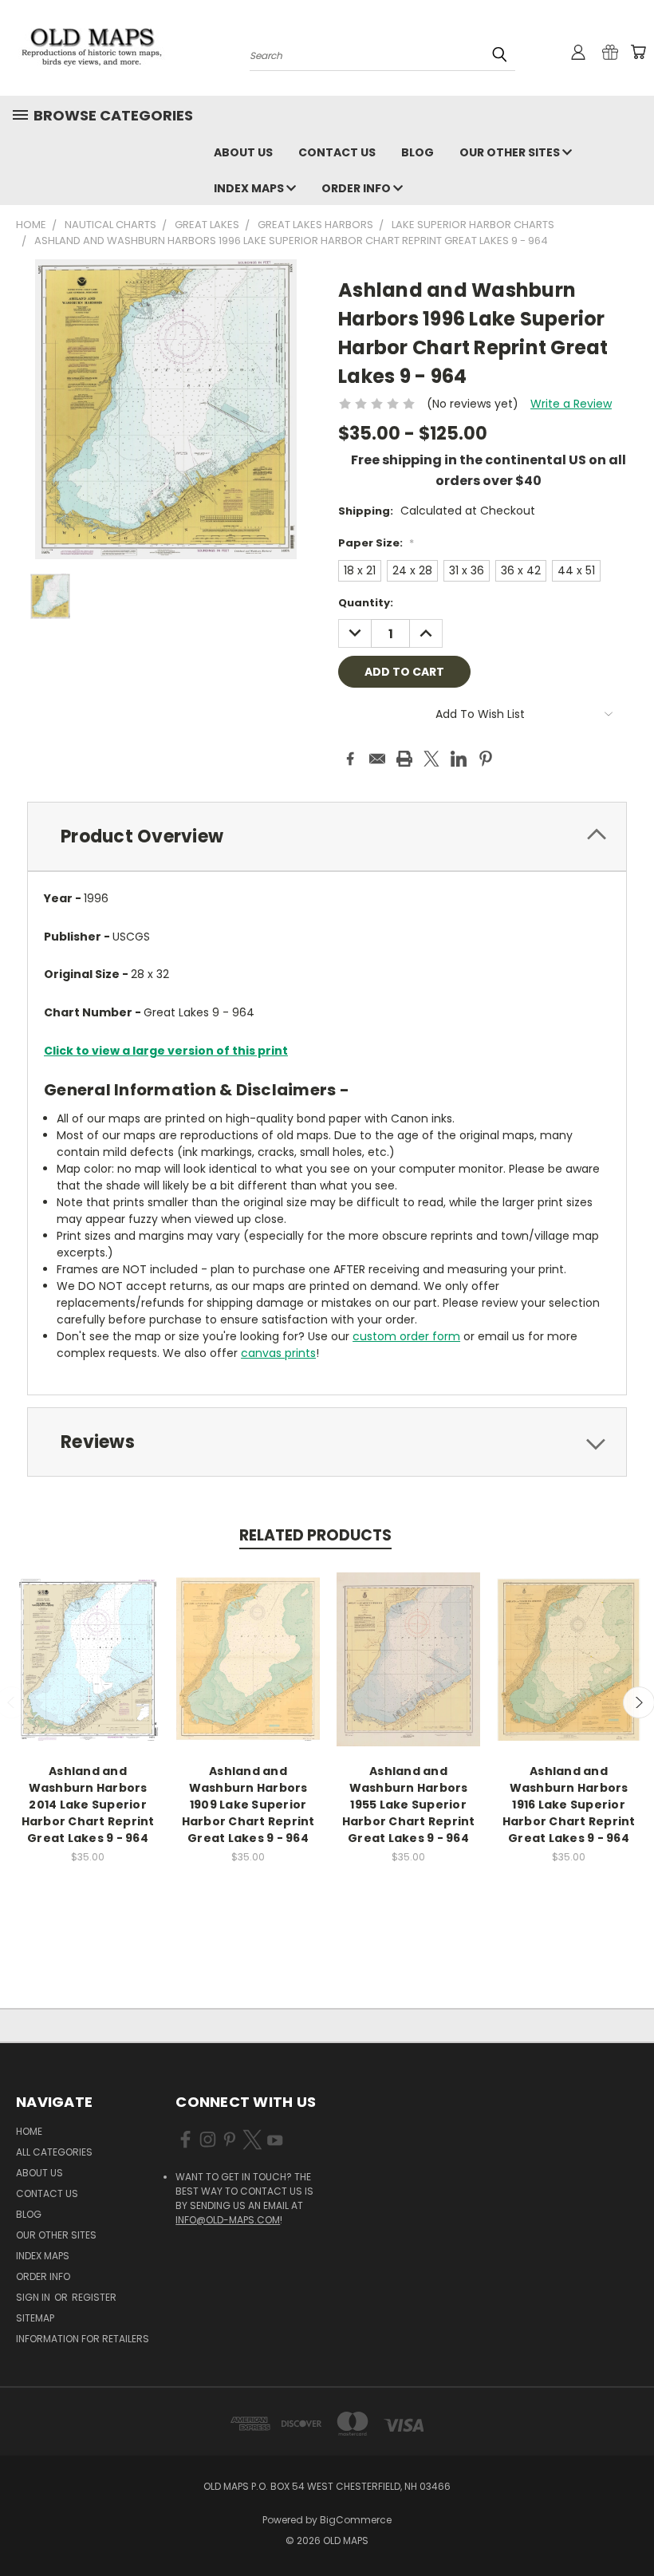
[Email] (377, 759)
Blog (418, 152)
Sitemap (35, 2318)
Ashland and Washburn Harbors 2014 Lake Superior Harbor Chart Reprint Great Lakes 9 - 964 (88, 1805)
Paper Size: (376, 543)
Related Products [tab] (315, 1535)
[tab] (327, 836)
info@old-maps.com (228, 2220)
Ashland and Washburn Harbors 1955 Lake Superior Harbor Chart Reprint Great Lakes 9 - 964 (409, 1805)
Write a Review (571, 404)
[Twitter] (431, 759)
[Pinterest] (486, 759)
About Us (243, 152)
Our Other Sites (511, 152)
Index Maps (250, 188)
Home (29, 2131)
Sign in (34, 2297)
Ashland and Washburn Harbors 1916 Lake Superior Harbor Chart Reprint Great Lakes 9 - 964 (569, 1805)
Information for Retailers (83, 2339)
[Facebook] (350, 759)
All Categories (54, 2152)
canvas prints (278, 1353)
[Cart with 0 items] (638, 52)
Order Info (357, 188)
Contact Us (337, 152)
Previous (630, 2526)
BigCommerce (356, 2520)
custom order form (406, 1336)
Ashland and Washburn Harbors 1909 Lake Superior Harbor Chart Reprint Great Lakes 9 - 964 (248, 1805)
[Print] (404, 759)
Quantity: (366, 603)
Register (94, 2297)
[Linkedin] (459, 759)
